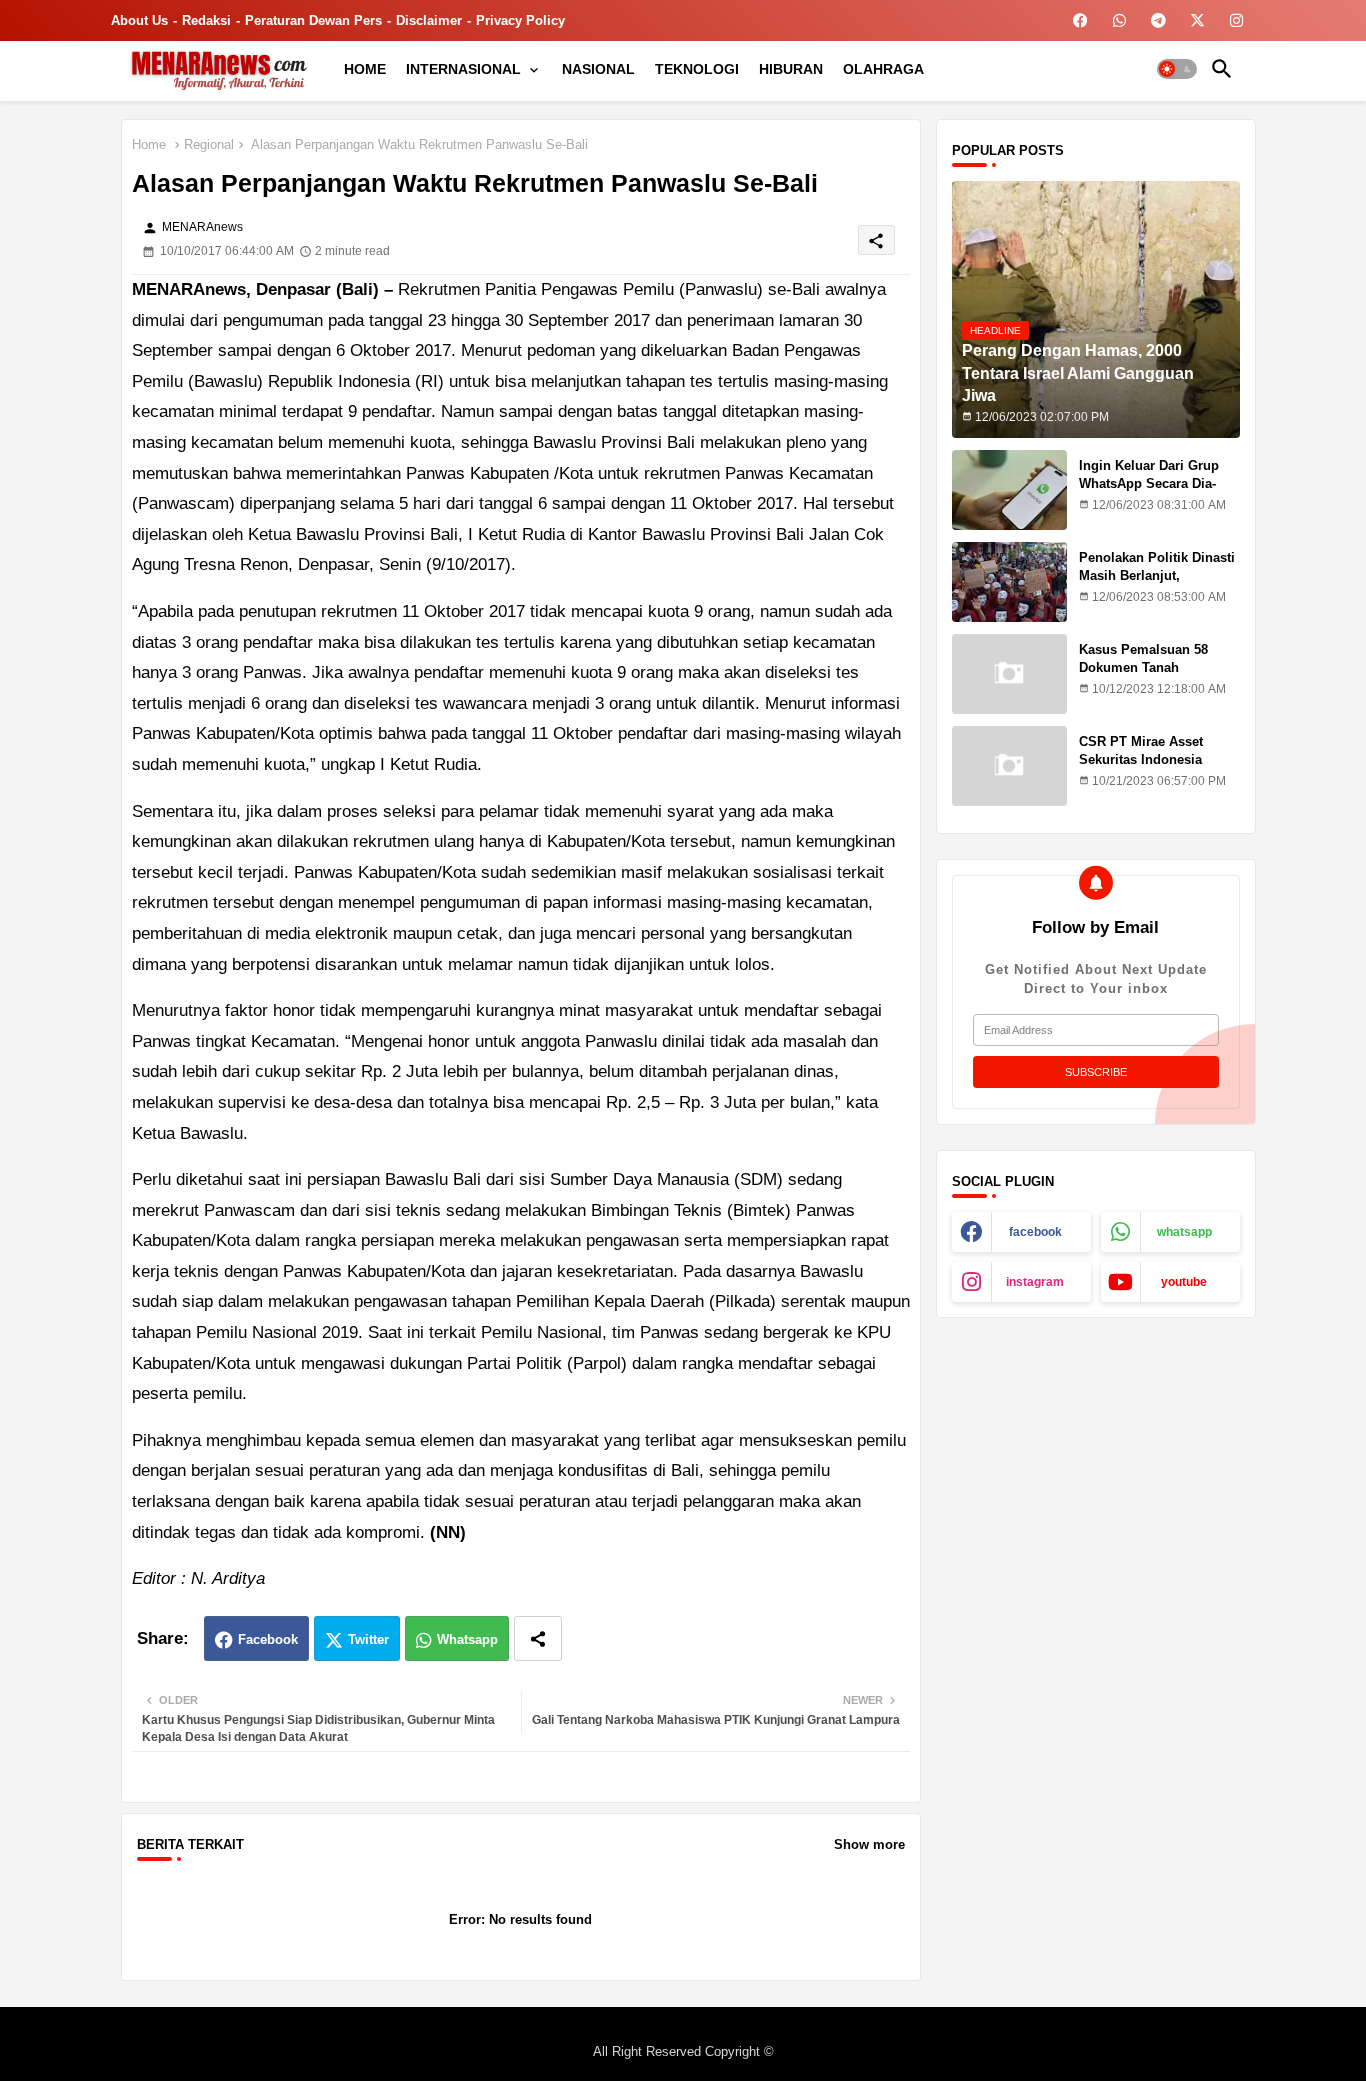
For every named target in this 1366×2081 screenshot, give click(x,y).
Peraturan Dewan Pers (313, 20)
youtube (1184, 1282)
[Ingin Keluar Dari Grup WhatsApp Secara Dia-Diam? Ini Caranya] (1009, 490)
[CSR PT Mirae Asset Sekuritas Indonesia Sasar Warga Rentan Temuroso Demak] (1009, 766)
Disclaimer (429, 20)
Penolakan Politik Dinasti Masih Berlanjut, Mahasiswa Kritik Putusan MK (1159, 585)
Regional (209, 144)
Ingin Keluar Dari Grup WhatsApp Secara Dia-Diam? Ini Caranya (1149, 483)
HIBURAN (791, 69)
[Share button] (538, 1638)
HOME (365, 69)
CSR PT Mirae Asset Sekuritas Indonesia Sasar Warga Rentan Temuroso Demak (1141, 769)
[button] (1177, 69)
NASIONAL (598, 69)
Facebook (268, 1639)
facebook (1035, 1232)
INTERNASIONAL (463, 69)
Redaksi (206, 20)
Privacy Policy (520, 20)
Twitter (368, 1639)
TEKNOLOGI (697, 69)
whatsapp (1184, 1232)
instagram (1035, 1282)
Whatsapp (467, 1639)
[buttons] (1080, 20)
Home (149, 144)
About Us (139, 20)
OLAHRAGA (883, 69)
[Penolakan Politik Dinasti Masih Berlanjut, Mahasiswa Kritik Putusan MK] (1009, 582)
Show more (869, 1844)
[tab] (365, 69)
